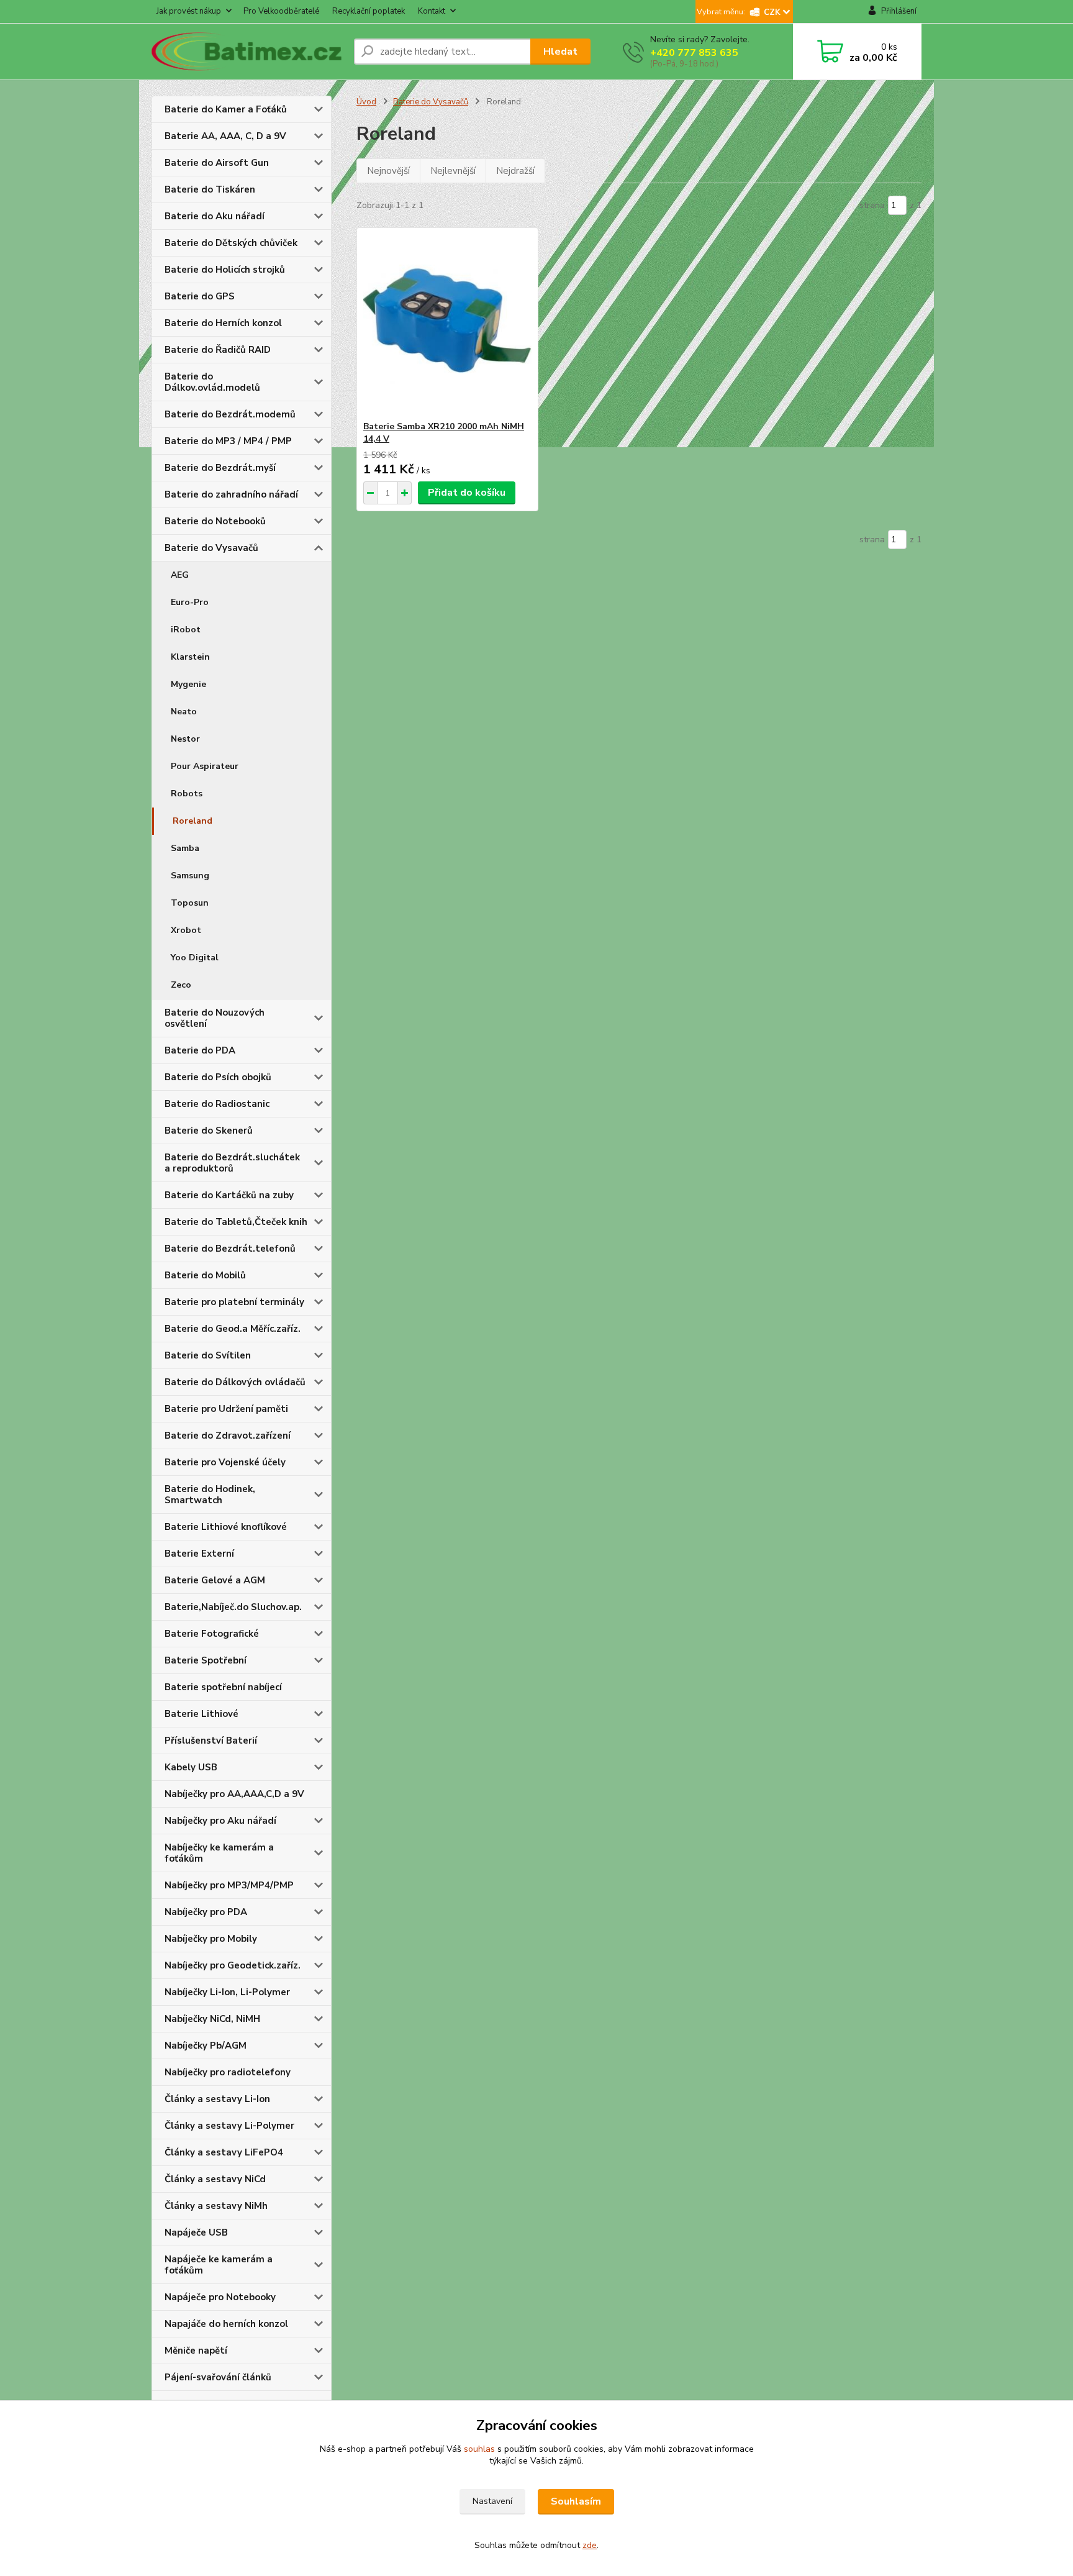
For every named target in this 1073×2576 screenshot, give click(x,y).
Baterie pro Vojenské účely (225, 1462)
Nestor (185, 739)
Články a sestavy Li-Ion (217, 2099)
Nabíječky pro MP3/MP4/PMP (229, 1885)
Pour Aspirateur (205, 766)
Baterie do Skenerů (209, 1131)
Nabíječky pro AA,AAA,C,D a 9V (234, 1794)
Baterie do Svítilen (208, 1355)
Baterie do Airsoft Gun (217, 163)
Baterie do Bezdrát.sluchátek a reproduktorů (232, 1163)
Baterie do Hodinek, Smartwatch (210, 1495)
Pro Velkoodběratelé (281, 11)
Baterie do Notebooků (215, 521)
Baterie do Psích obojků (218, 1077)
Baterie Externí (199, 1554)
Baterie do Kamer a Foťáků (226, 109)
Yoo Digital (195, 958)
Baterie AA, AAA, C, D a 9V (225, 136)
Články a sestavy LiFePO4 (224, 2152)
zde (590, 2545)
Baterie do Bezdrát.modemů (230, 414)
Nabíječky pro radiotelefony (228, 2072)
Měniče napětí (196, 2351)
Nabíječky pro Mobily (211, 1939)
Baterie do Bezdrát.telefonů (230, 1249)
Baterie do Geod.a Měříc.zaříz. (233, 1329)
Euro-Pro (190, 602)
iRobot (186, 630)
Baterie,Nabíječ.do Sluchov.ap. (233, 1607)
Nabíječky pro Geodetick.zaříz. (233, 1965)
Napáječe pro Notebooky (220, 2297)
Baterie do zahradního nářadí (231, 494)
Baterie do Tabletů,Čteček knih (236, 1222)
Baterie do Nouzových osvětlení (215, 1018)
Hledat (560, 52)
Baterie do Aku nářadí (215, 216)
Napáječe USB (196, 2232)
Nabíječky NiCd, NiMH (212, 2019)
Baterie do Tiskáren (210, 189)
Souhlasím (576, 2501)
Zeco (181, 985)
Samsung (190, 876)
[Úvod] (248, 52)
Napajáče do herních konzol (226, 2324)
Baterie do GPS (200, 296)
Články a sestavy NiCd (215, 2179)
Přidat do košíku (467, 493)
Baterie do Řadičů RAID (218, 350)
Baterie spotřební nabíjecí (223, 1687)
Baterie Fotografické (212, 1634)
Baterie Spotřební (206, 1660)
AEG (180, 575)
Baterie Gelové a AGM (215, 1580)
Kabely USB (191, 1767)
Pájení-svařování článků (218, 2377)
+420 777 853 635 (694, 53)
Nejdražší (515, 171)
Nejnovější (388, 171)
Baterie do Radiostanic (217, 1104)
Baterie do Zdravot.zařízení (228, 1436)
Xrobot (186, 930)
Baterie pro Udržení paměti (226, 1409)
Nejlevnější (453, 171)
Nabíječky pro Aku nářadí (220, 1821)
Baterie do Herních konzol (223, 323)
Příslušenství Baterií (211, 1741)
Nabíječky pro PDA (206, 1912)
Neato (184, 712)
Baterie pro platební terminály (234, 1302)
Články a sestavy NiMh (216, 2206)
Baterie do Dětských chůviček (231, 243)
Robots (187, 794)
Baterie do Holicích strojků (225, 270)
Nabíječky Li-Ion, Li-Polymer (227, 1992)
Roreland (192, 821)
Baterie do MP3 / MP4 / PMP (228, 441)
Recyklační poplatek (369, 11)
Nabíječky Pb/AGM (206, 2046)
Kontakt (432, 11)
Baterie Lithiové (201, 1714)
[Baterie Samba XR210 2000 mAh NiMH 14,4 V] (447, 324)
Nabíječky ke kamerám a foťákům (219, 1853)
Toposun (190, 903)
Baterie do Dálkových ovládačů (235, 1382)
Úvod (366, 102)
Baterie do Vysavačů (211, 548)
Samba (185, 848)
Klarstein (190, 657)
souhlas (479, 2449)
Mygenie (188, 684)
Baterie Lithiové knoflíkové (226, 1527)
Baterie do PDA (200, 1050)
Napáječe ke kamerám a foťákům (219, 2265)
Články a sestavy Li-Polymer (229, 2126)
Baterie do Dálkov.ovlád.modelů (212, 382)
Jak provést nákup (189, 11)
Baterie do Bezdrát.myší (220, 468)
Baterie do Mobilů (205, 1275)
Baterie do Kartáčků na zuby (229, 1195)
